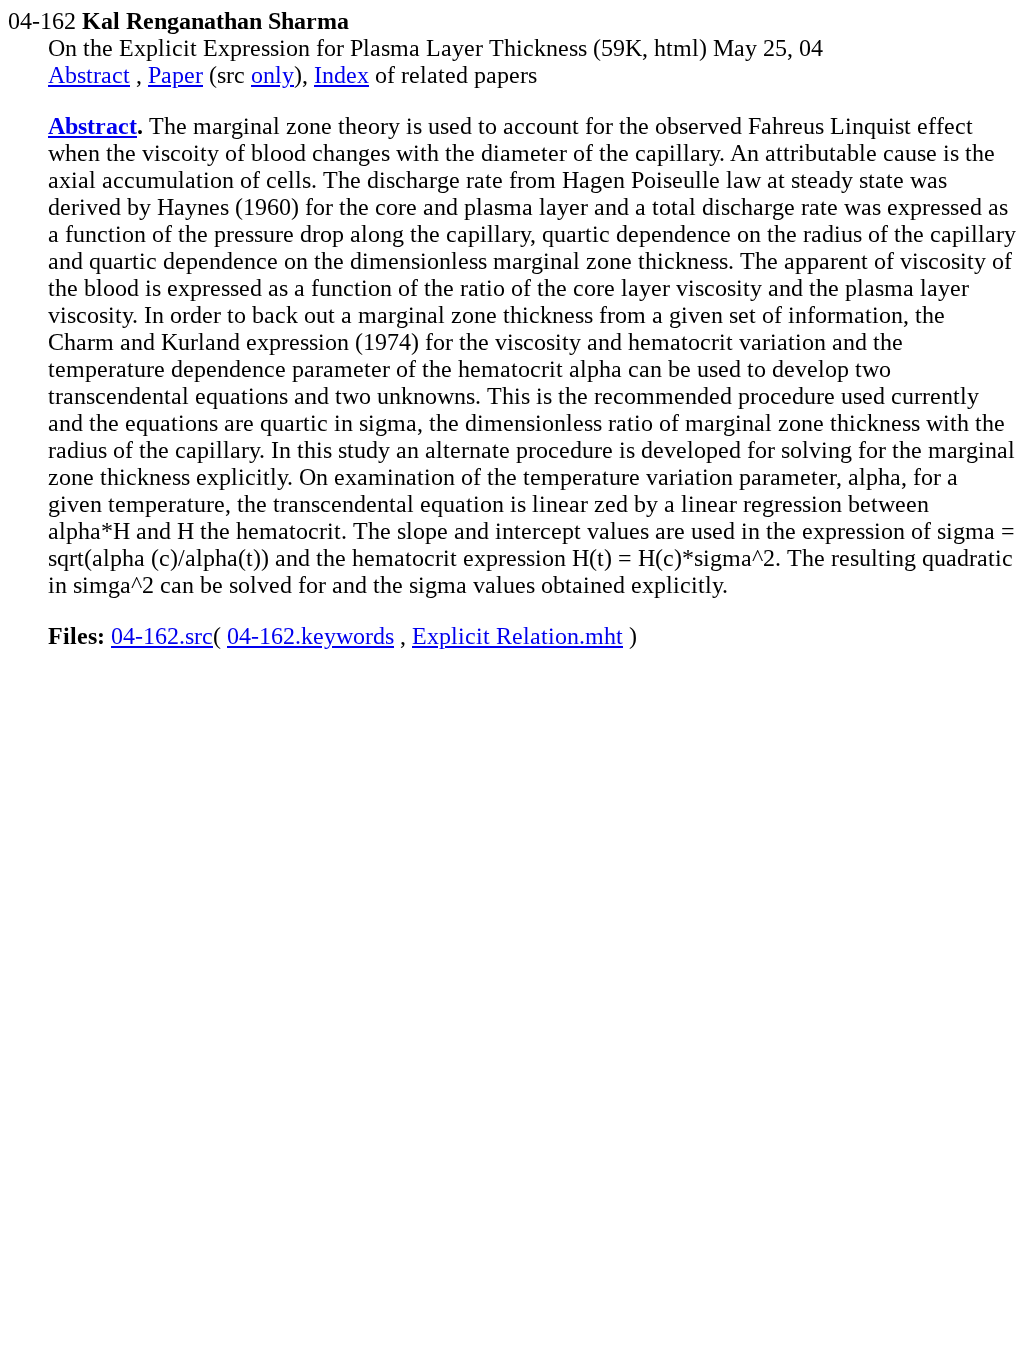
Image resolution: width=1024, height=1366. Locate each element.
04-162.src (162, 636)
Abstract (89, 75)
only (272, 75)
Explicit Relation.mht (517, 636)
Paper (175, 75)
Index (341, 75)
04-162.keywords (310, 636)
